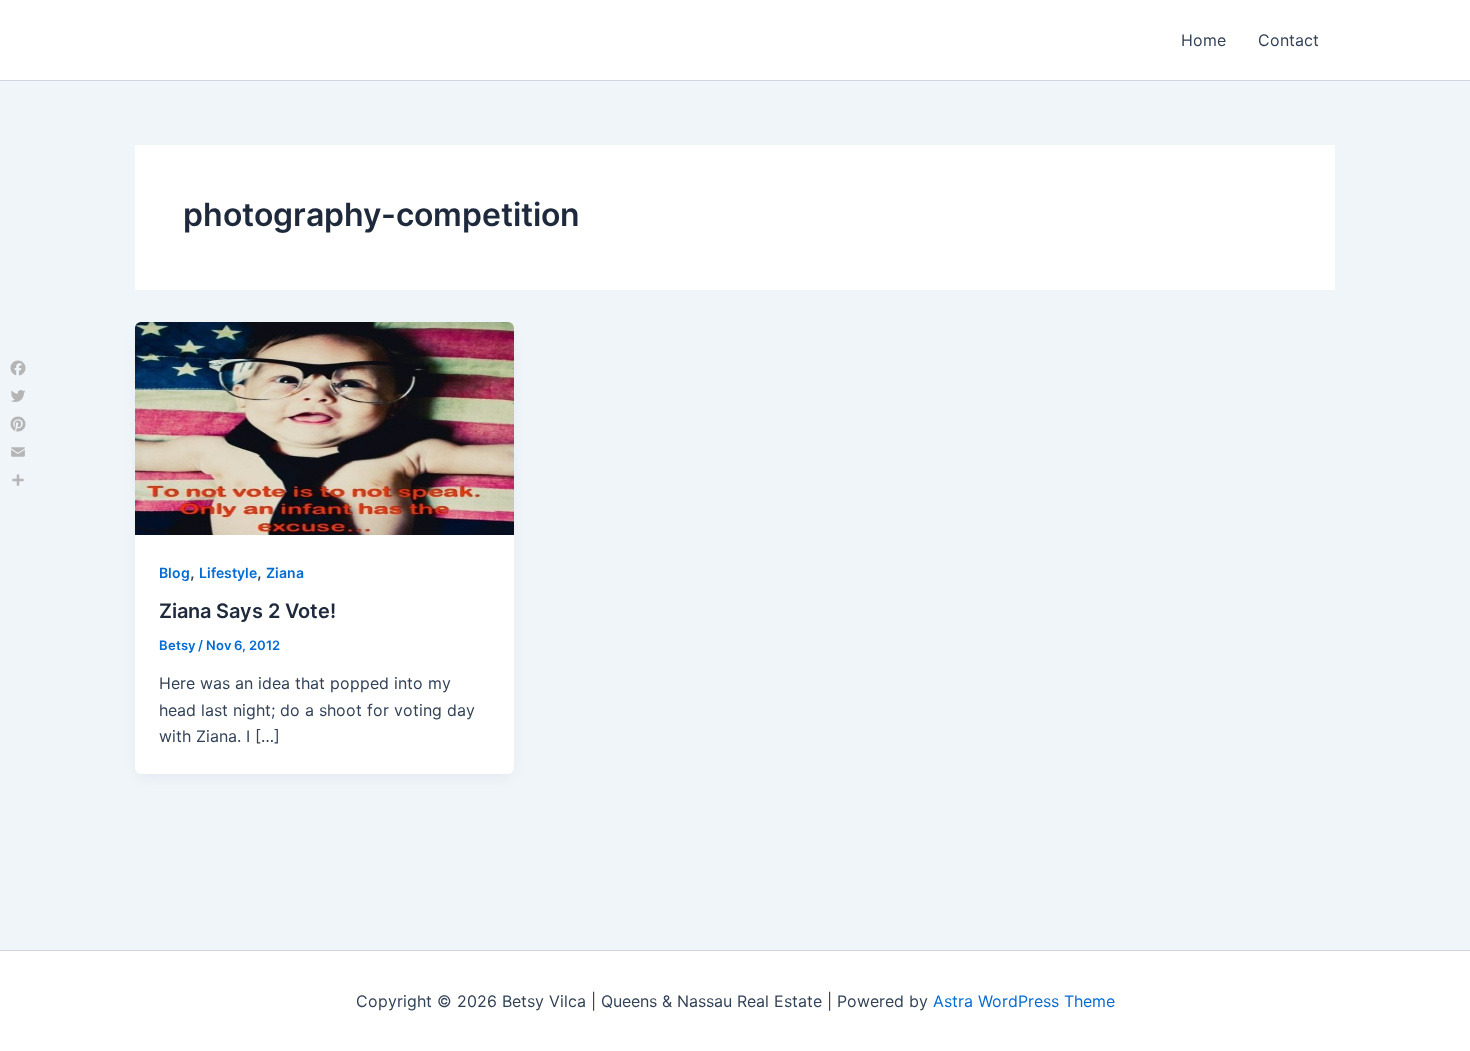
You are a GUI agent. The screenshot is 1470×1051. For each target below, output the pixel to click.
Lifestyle (228, 572)
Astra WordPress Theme (1024, 1001)
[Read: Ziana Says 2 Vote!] (324, 427)
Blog (174, 572)
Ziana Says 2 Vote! (247, 611)
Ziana (285, 572)
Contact (1288, 40)
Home (1203, 40)
